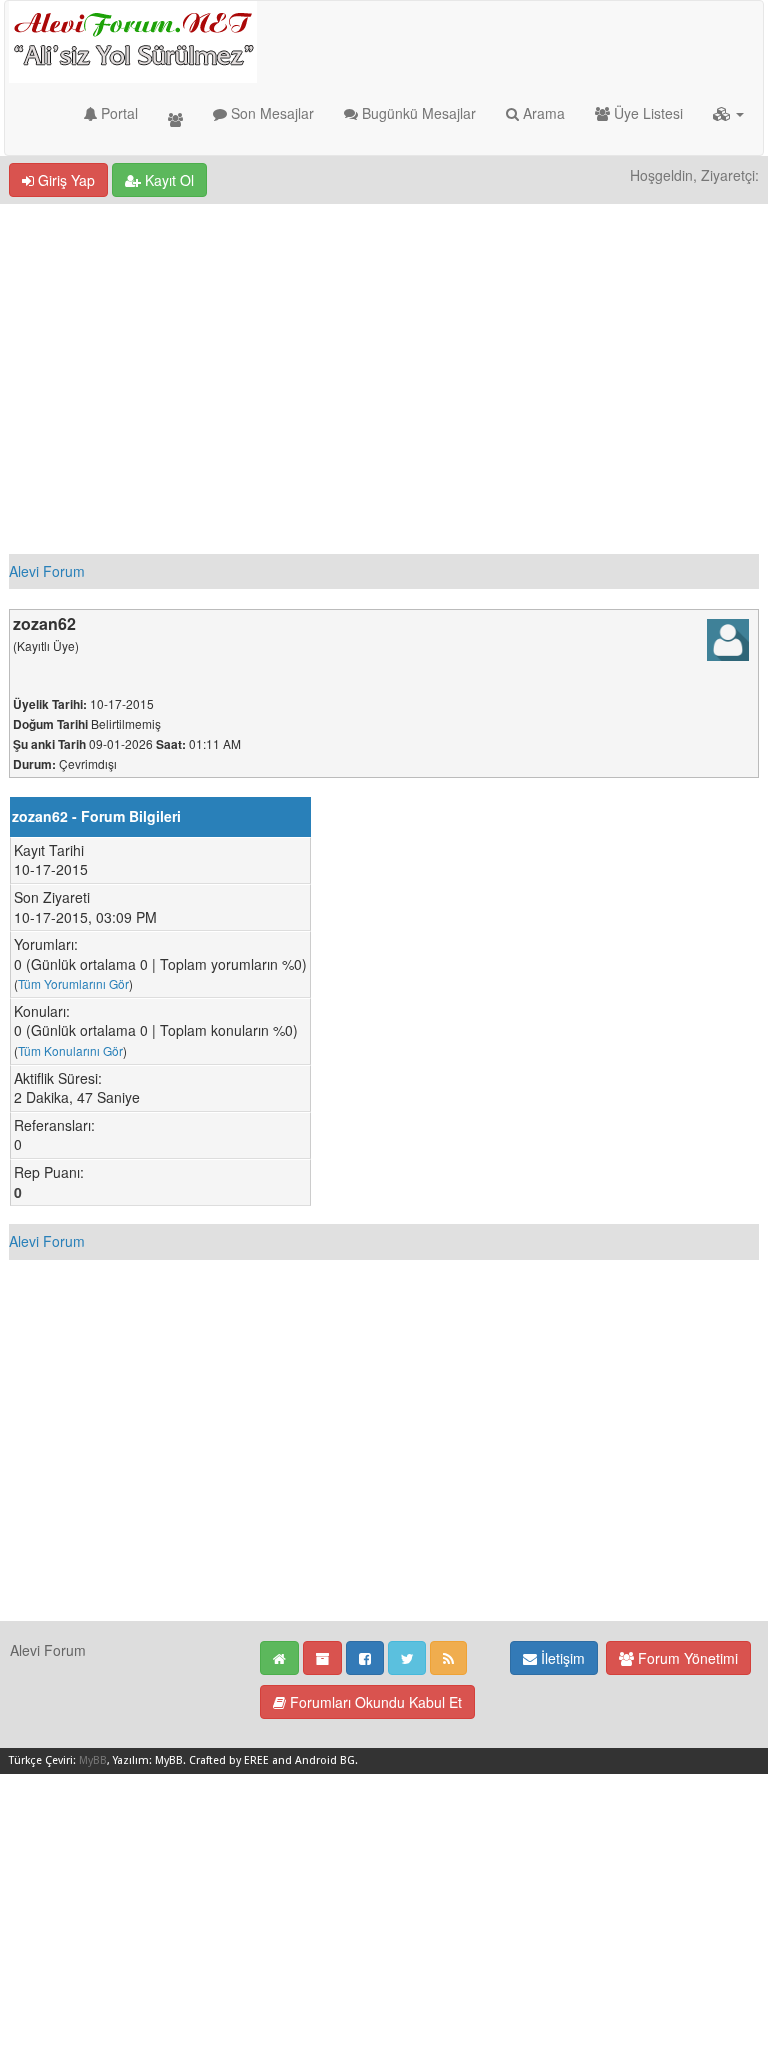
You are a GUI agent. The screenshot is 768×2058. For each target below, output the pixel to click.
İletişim (561, 1658)
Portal (117, 113)
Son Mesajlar (270, 113)
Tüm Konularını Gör (70, 1050)
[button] (728, 113)
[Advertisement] (384, 354)
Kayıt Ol (167, 180)
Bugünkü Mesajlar (417, 113)
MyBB (93, 1760)
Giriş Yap (64, 180)
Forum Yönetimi (686, 1658)
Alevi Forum (47, 571)
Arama (542, 113)
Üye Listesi (646, 113)
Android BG (325, 1760)
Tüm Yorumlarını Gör (73, 983)
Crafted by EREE (229, 1760)
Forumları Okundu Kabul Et (374, 1702)
